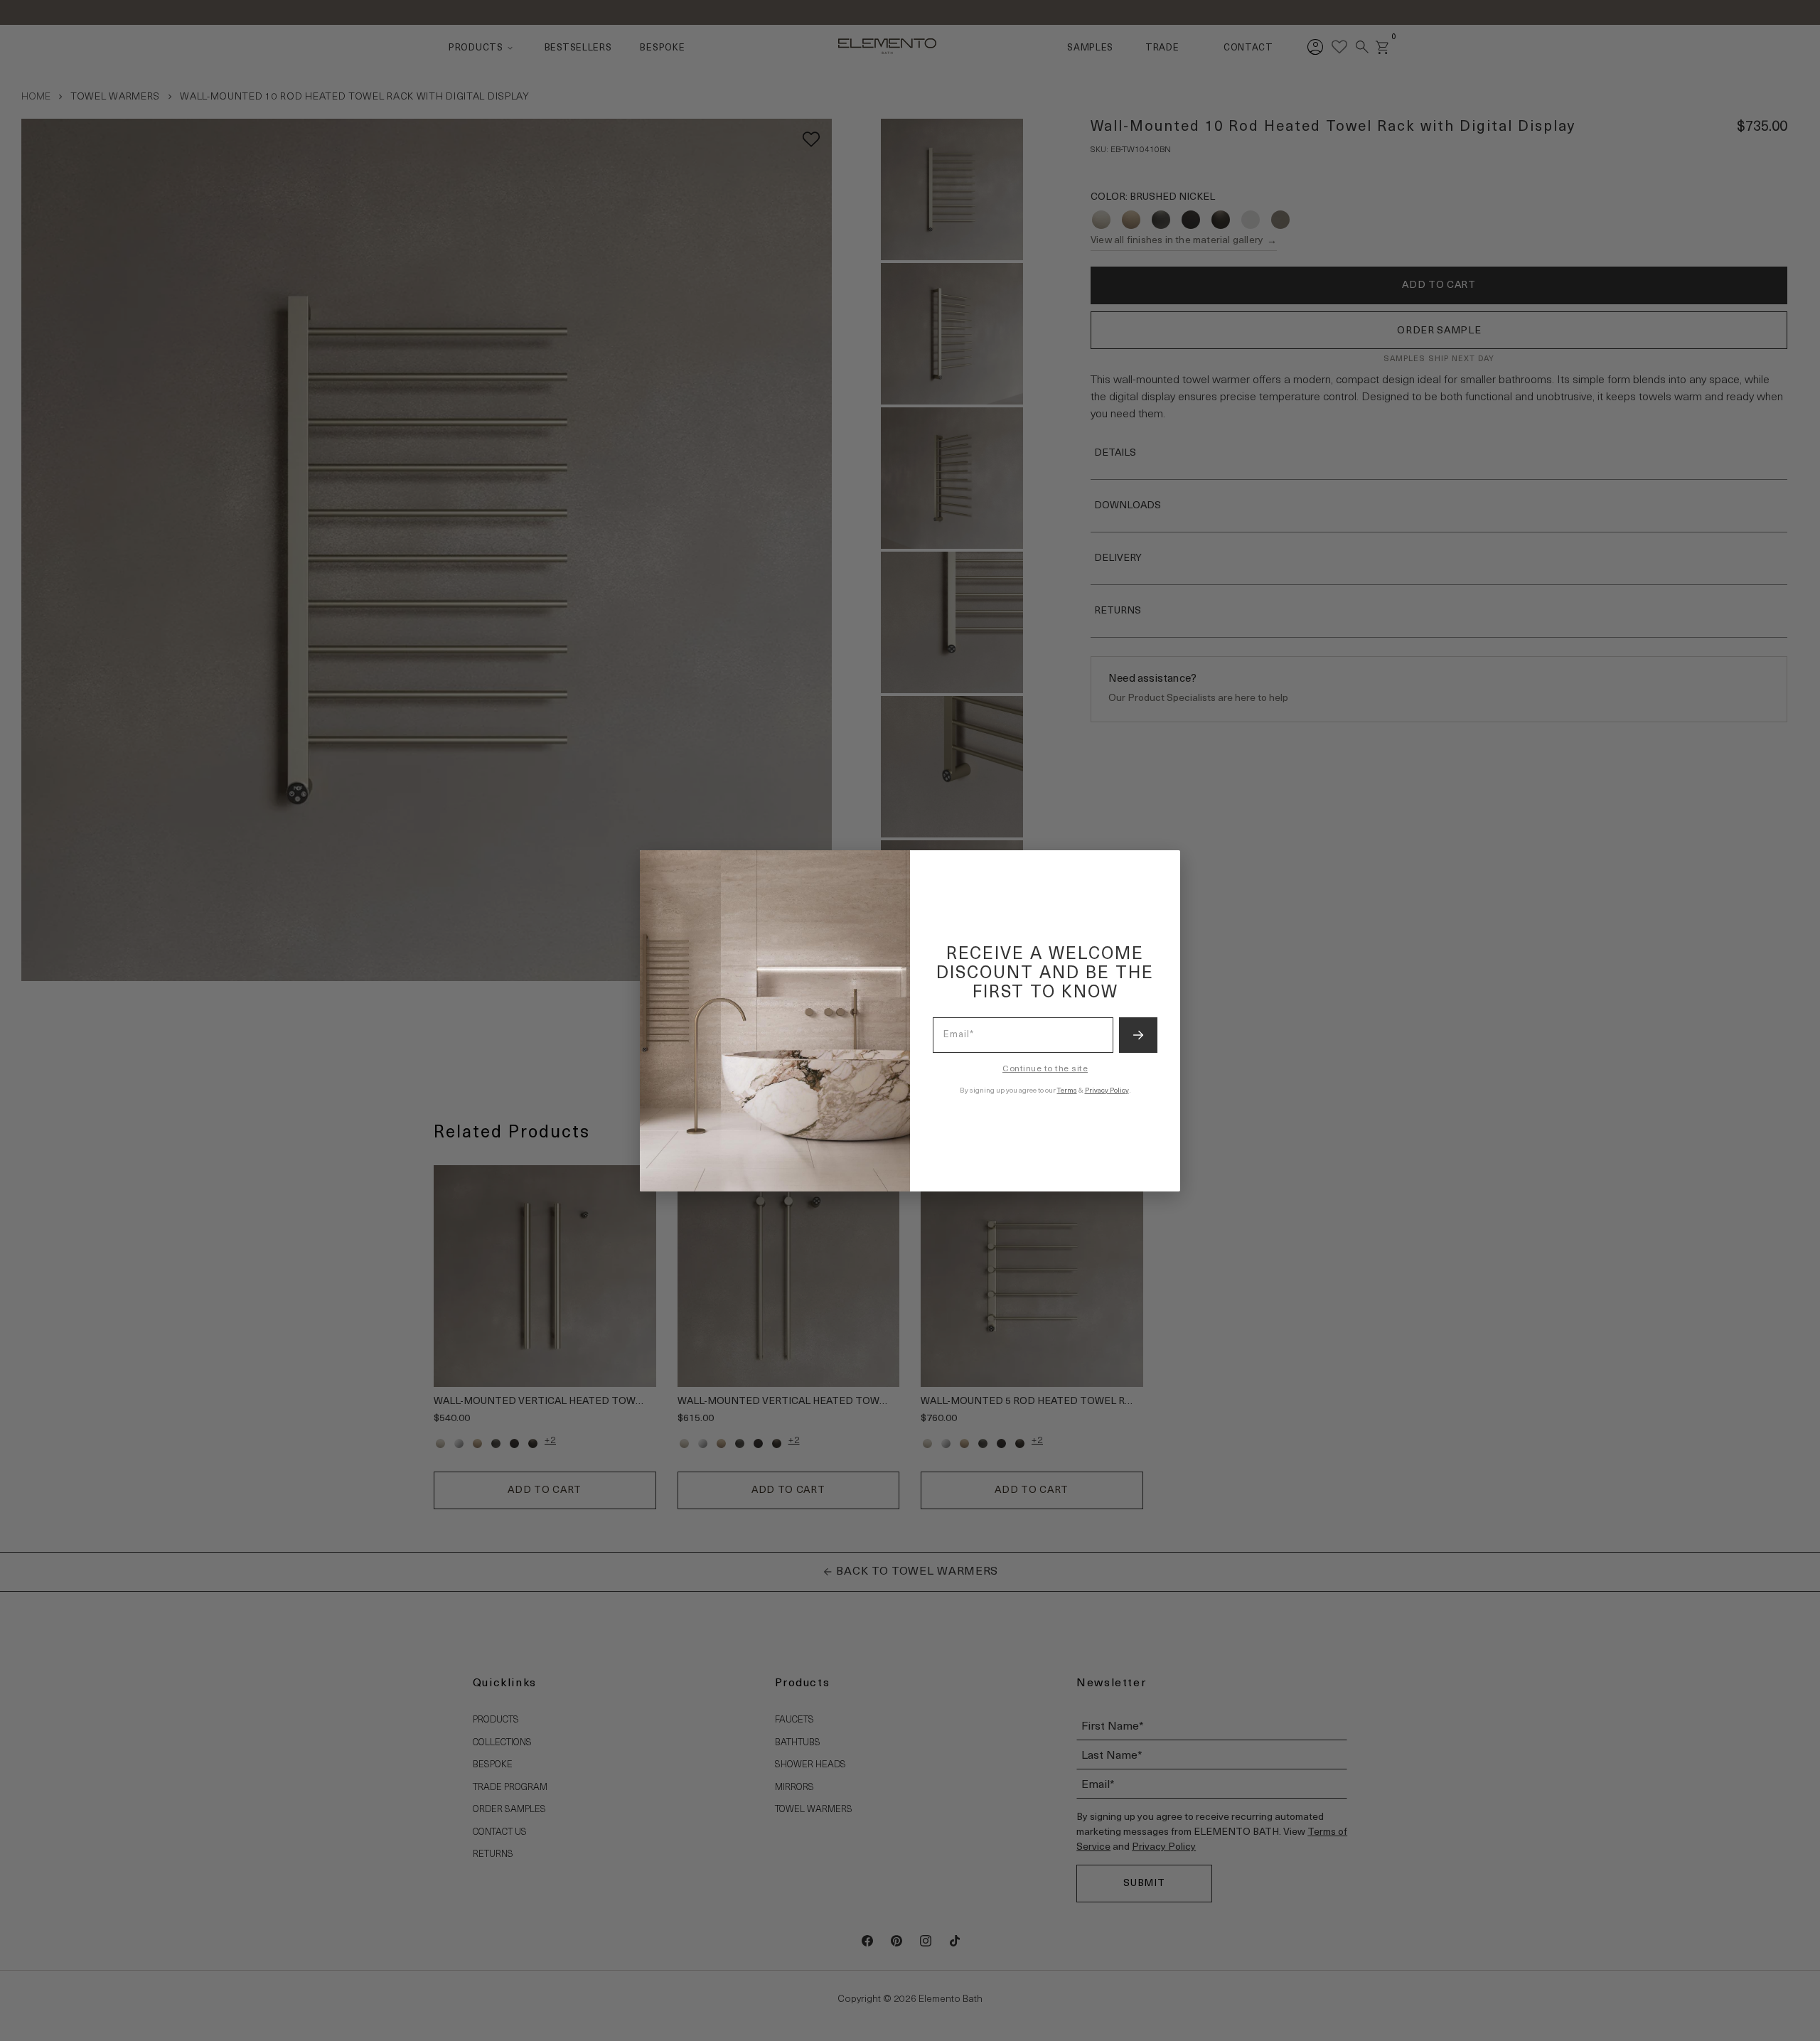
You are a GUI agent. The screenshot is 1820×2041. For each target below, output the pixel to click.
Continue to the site (1045, 1069)
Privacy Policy (1107, 1091)
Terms (1067, 1091)
